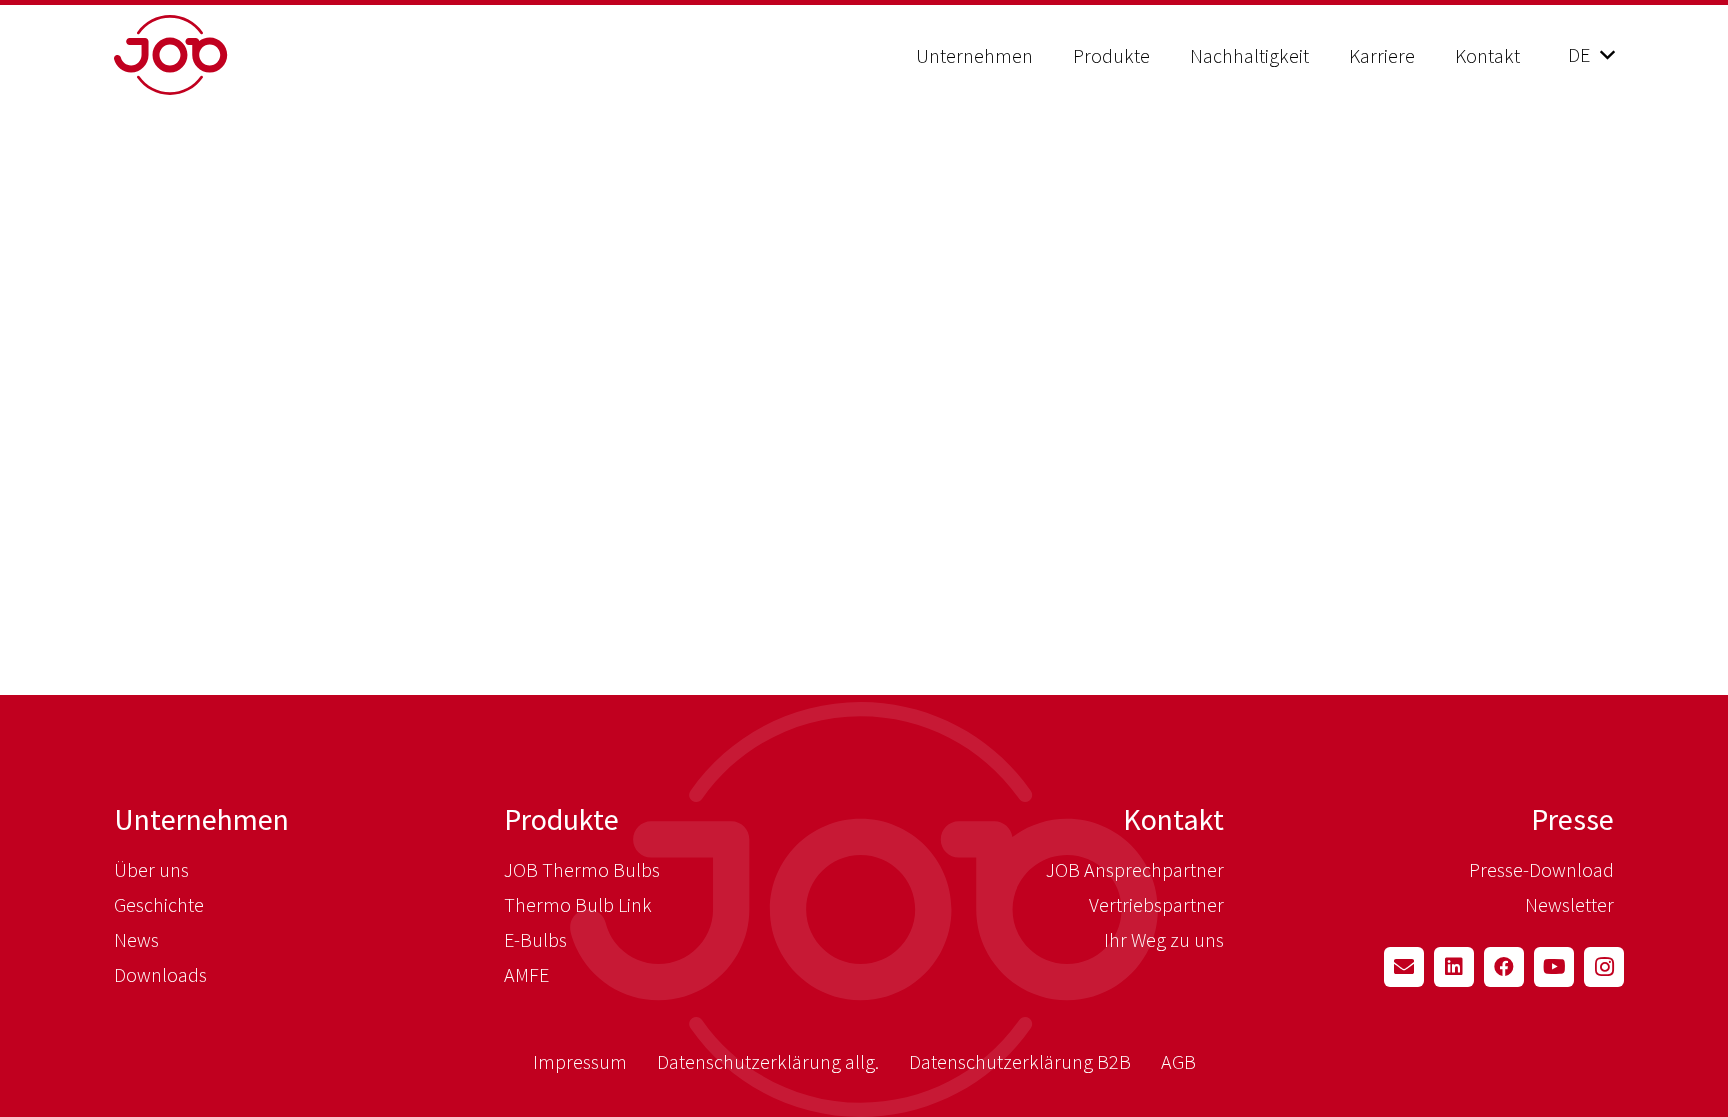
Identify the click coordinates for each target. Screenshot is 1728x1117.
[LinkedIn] (1454, 967)
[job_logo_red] (221, 55)
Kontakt (1173, 819)
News (136, 939)
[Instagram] (1604, 967)
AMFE (526, 974)
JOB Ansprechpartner (1135, 869)
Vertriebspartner (1156, 904)
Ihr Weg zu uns (1164, 939)
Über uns (151, 869)
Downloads (160, 974)
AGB (1178, 1061)
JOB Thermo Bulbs (582, 869)
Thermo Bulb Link (578, 904)
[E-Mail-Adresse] (1404, 967)
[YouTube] (1554, 967)
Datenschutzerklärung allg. (768, 1061)
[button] (1051, 55)
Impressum (580, 1061)
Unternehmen (201, 819)
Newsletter (1569, 904)
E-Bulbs (535, 939)
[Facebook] (1504, 967)
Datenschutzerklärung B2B (1020, 1061)
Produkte (561, 819)
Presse (1572, 819)
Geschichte (159, 904)
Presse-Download (1541, 869)
